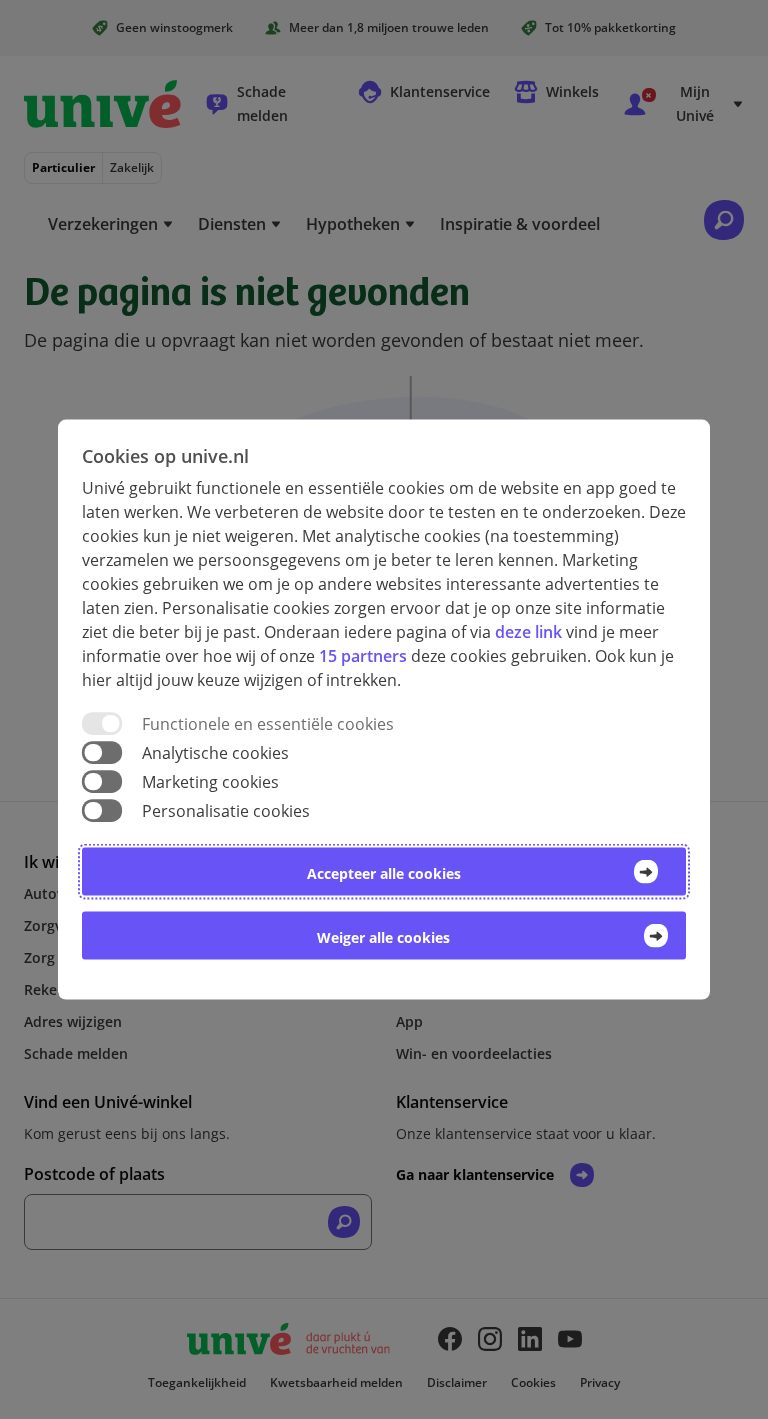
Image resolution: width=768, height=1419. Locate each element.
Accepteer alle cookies (384, 873)
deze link (528, 631)
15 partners (363, 655)
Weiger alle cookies (383, 937)
